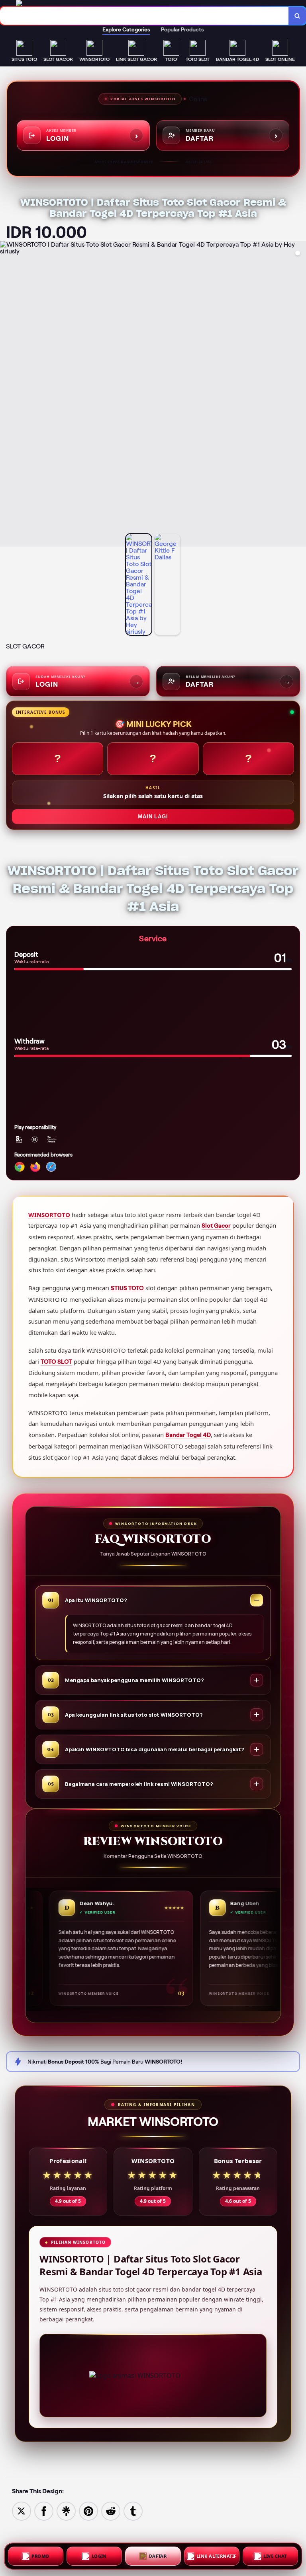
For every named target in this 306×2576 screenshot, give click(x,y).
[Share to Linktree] (66, 2511)
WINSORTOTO (49, 1215)
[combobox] (144, 16)
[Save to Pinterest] (88, 2511)
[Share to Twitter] (22, 2511)
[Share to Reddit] (111, 2511)
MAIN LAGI (153, 817)
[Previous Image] (6, 395)
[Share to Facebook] (44, 2511)
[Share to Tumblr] (133, 2511)
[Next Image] (300, 395)
